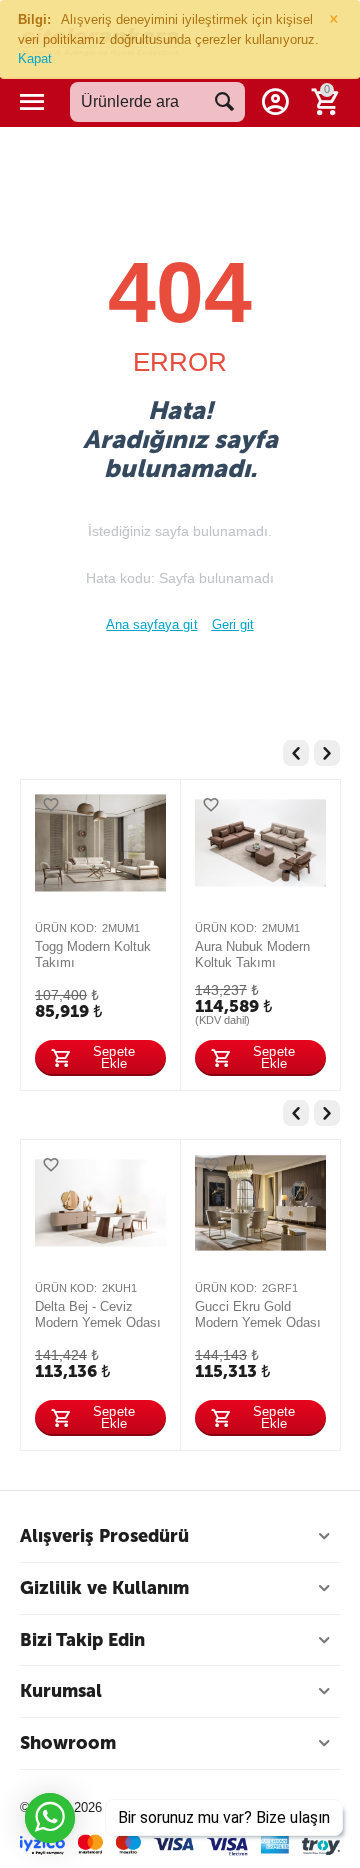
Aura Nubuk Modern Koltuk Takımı (252, 954)
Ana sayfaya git (151, 624)
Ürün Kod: (66, 928)
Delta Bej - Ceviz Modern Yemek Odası (98, 1314)
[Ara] (225, 102)
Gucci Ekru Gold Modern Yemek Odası (258, 1314)
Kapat (35, 58)
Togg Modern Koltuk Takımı (93, 954)
